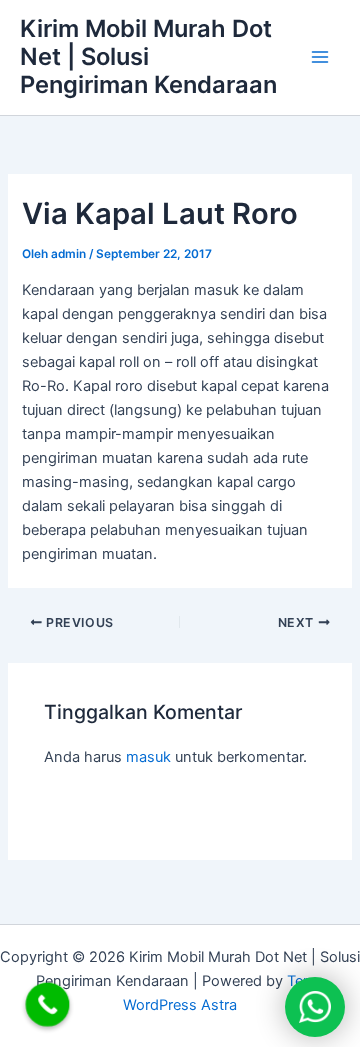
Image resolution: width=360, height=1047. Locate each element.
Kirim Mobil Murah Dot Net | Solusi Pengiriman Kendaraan (148, 57)
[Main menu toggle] (320, 57)
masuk (148, 757)
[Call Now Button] (48, 1005)
